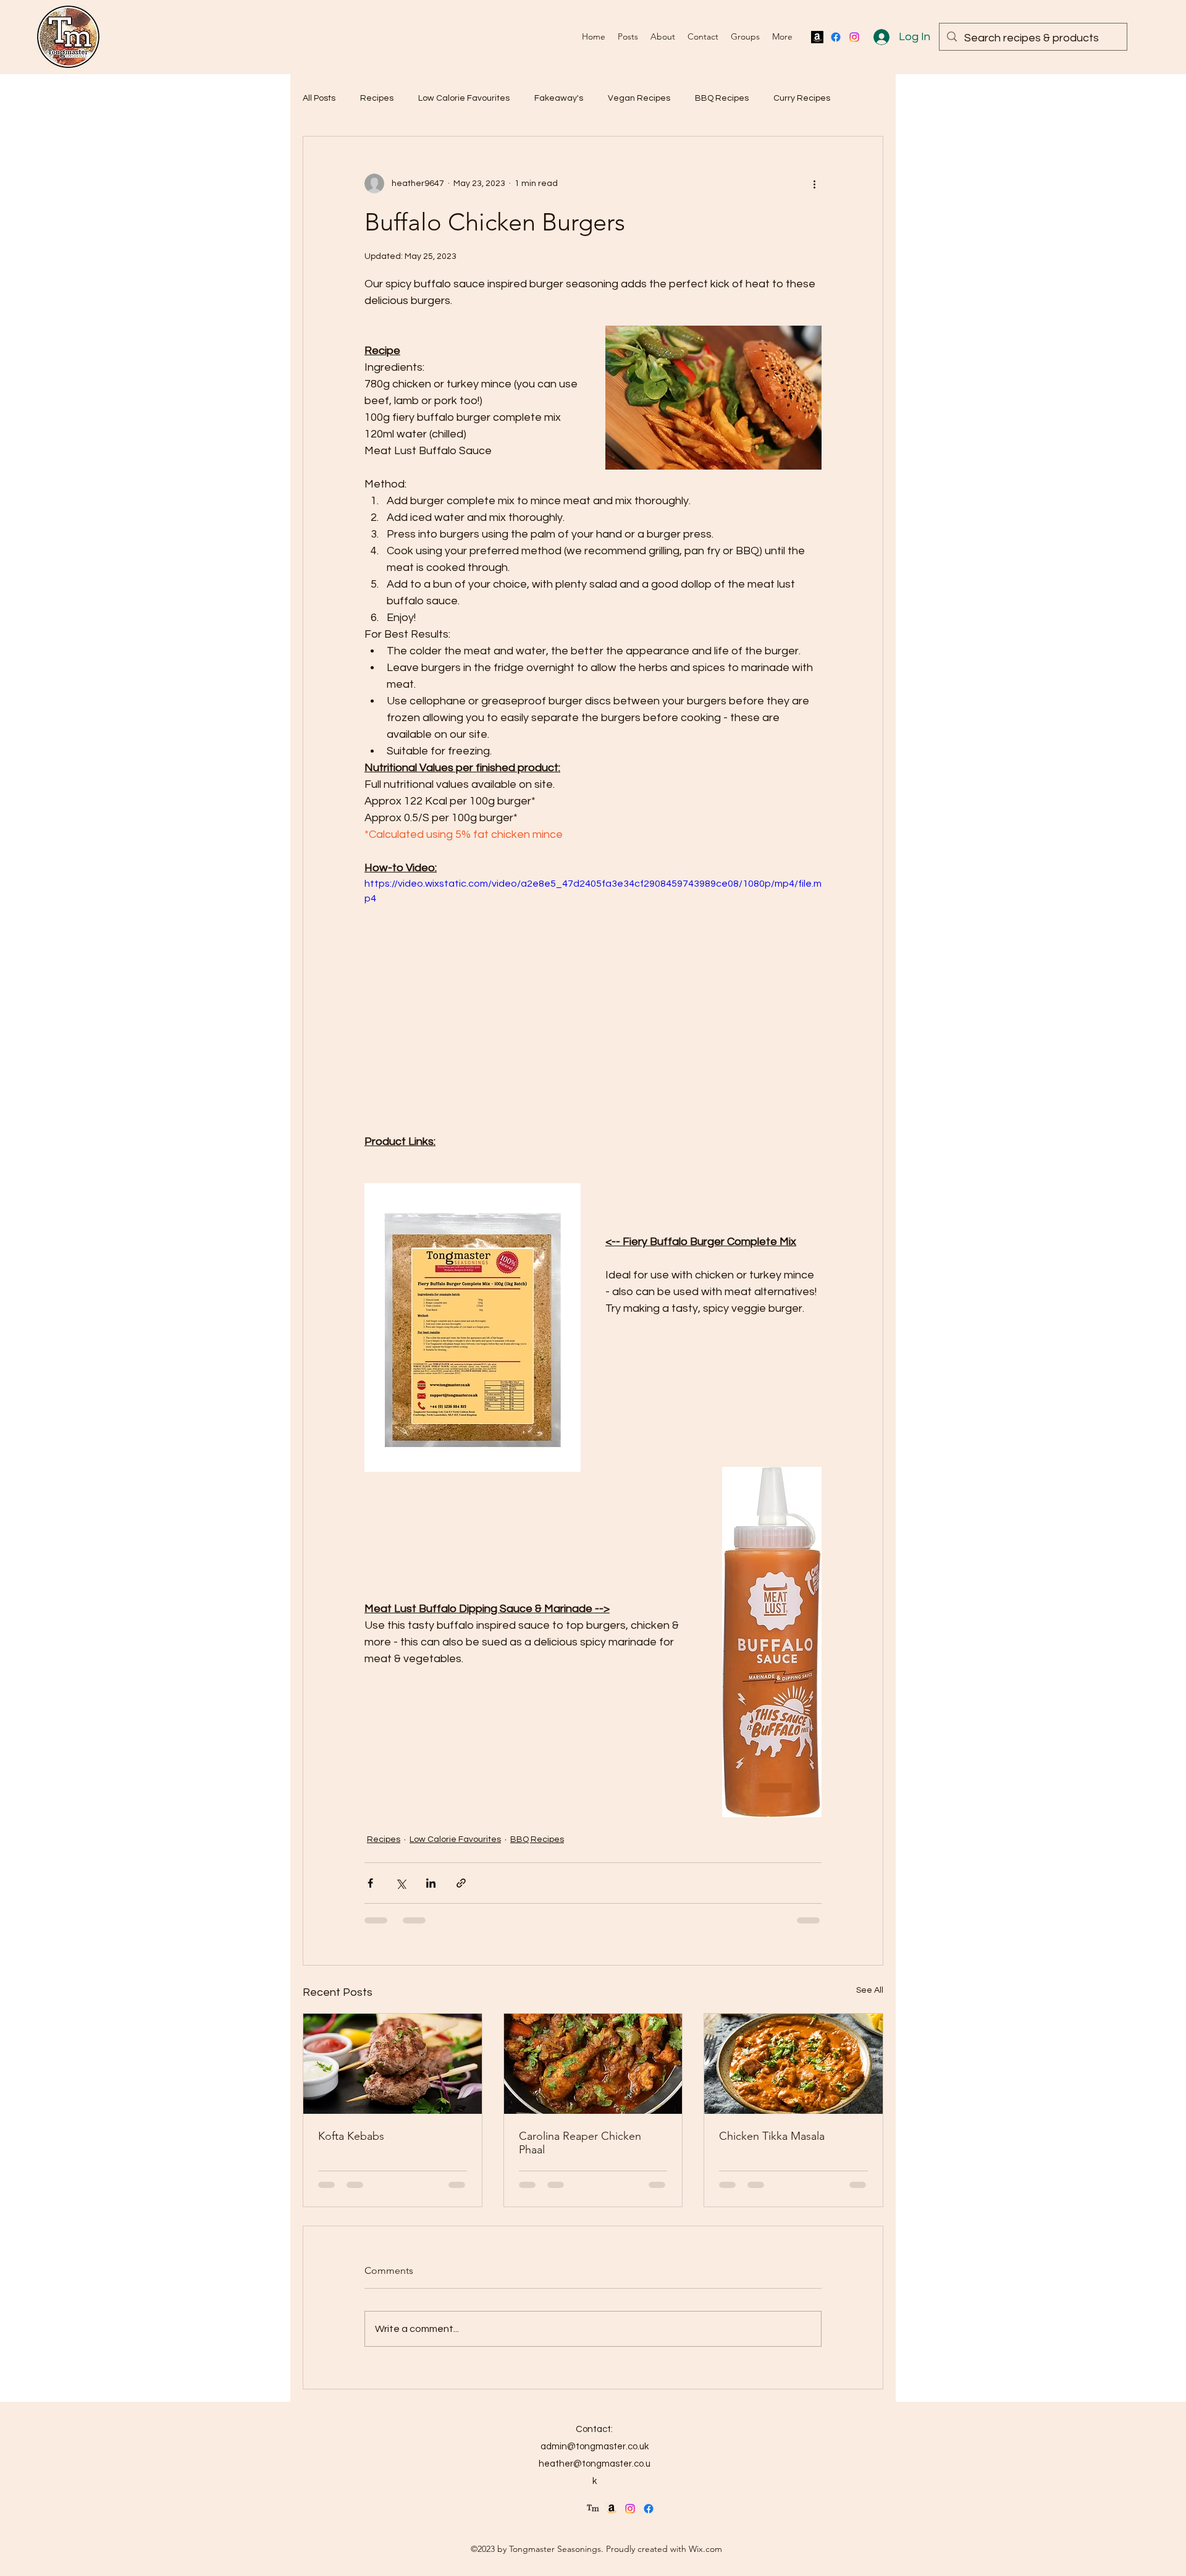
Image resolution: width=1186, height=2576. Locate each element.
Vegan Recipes (639, 98)
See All (870, 1990)
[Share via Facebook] (370, 1883)
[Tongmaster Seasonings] (593, 2509)
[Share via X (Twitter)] (401, 1883)
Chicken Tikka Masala (772, 2136)
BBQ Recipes (722, 98)
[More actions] (814, 184)
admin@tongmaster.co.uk (595, 2447)
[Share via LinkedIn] (431, 1883)
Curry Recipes (802, 98)
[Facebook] (836, 37)
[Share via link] (461, 1883)
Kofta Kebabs (351, 2136)
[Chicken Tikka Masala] (793, 2064)
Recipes (377, 98)
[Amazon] (817, 37)
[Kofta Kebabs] (393, 2064)
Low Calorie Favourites (464, 98)
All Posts (319, 98)
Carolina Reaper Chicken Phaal (580, 2143)
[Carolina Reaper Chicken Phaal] (593, 2064)
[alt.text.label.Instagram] (854, 37)
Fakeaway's (559, 98)
